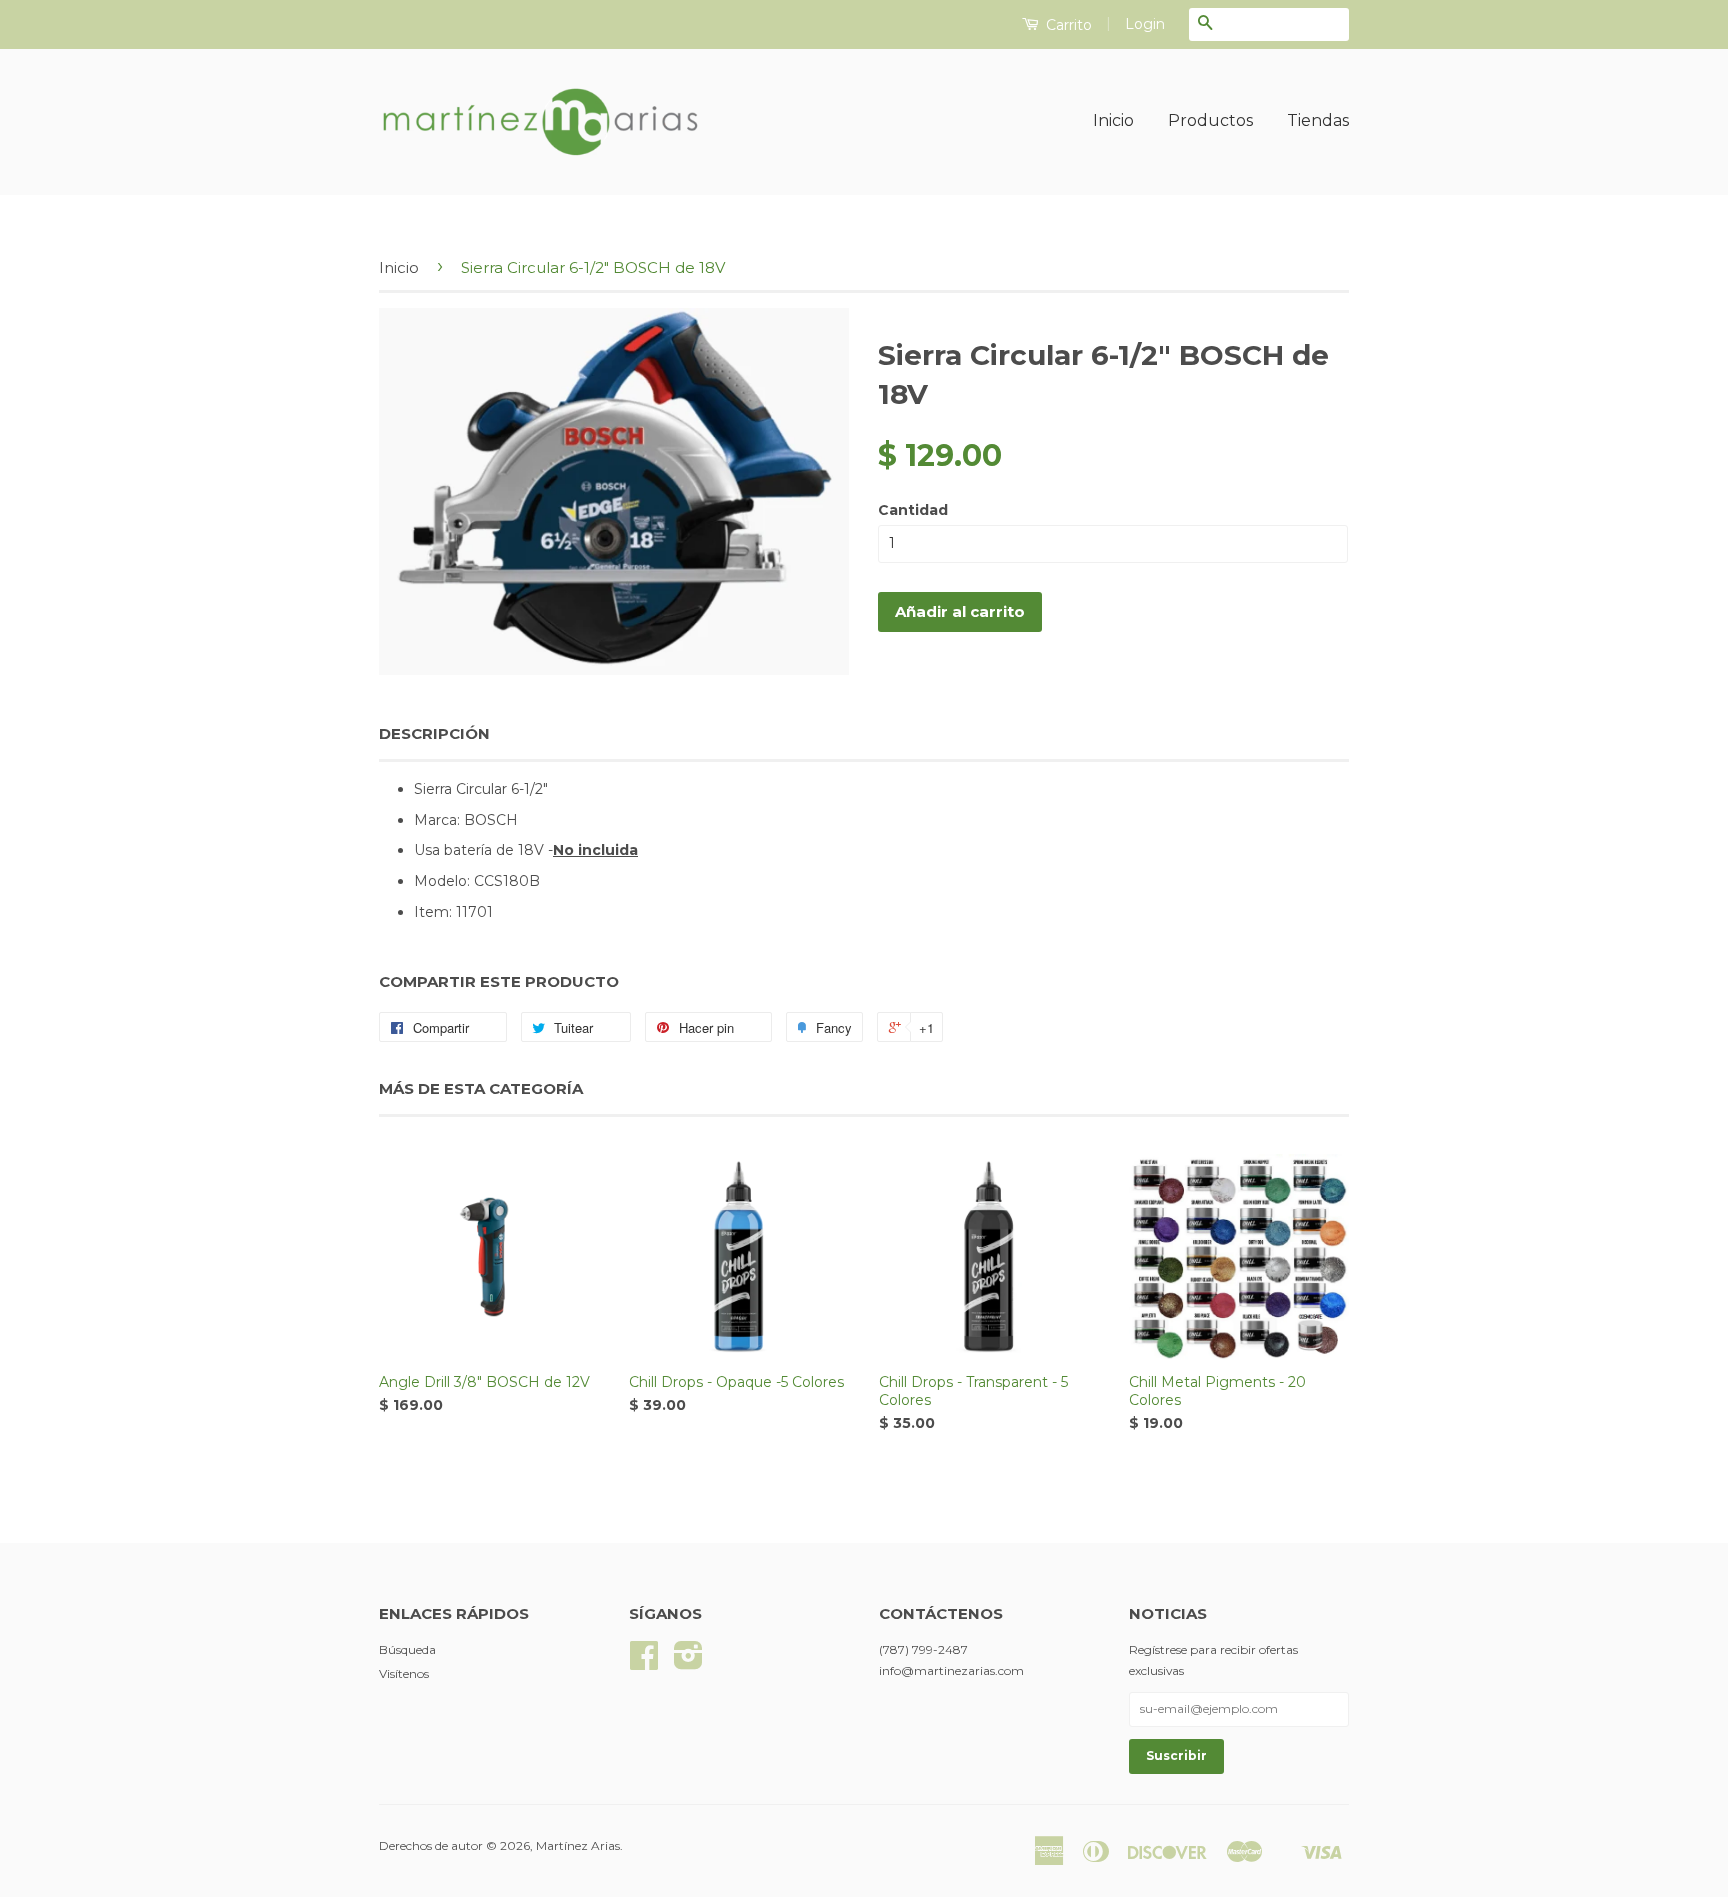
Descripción (434, 733)
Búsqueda (407, 1649)
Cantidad (913, 510)
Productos (1210, 120)
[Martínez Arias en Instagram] (688, 1662)
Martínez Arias (578, 1845)
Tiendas (1318, 120)
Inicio (1113, 120)
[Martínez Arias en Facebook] (644, 1662)
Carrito (1067, 25)
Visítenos (404, 1673)
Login (1145, 24)
